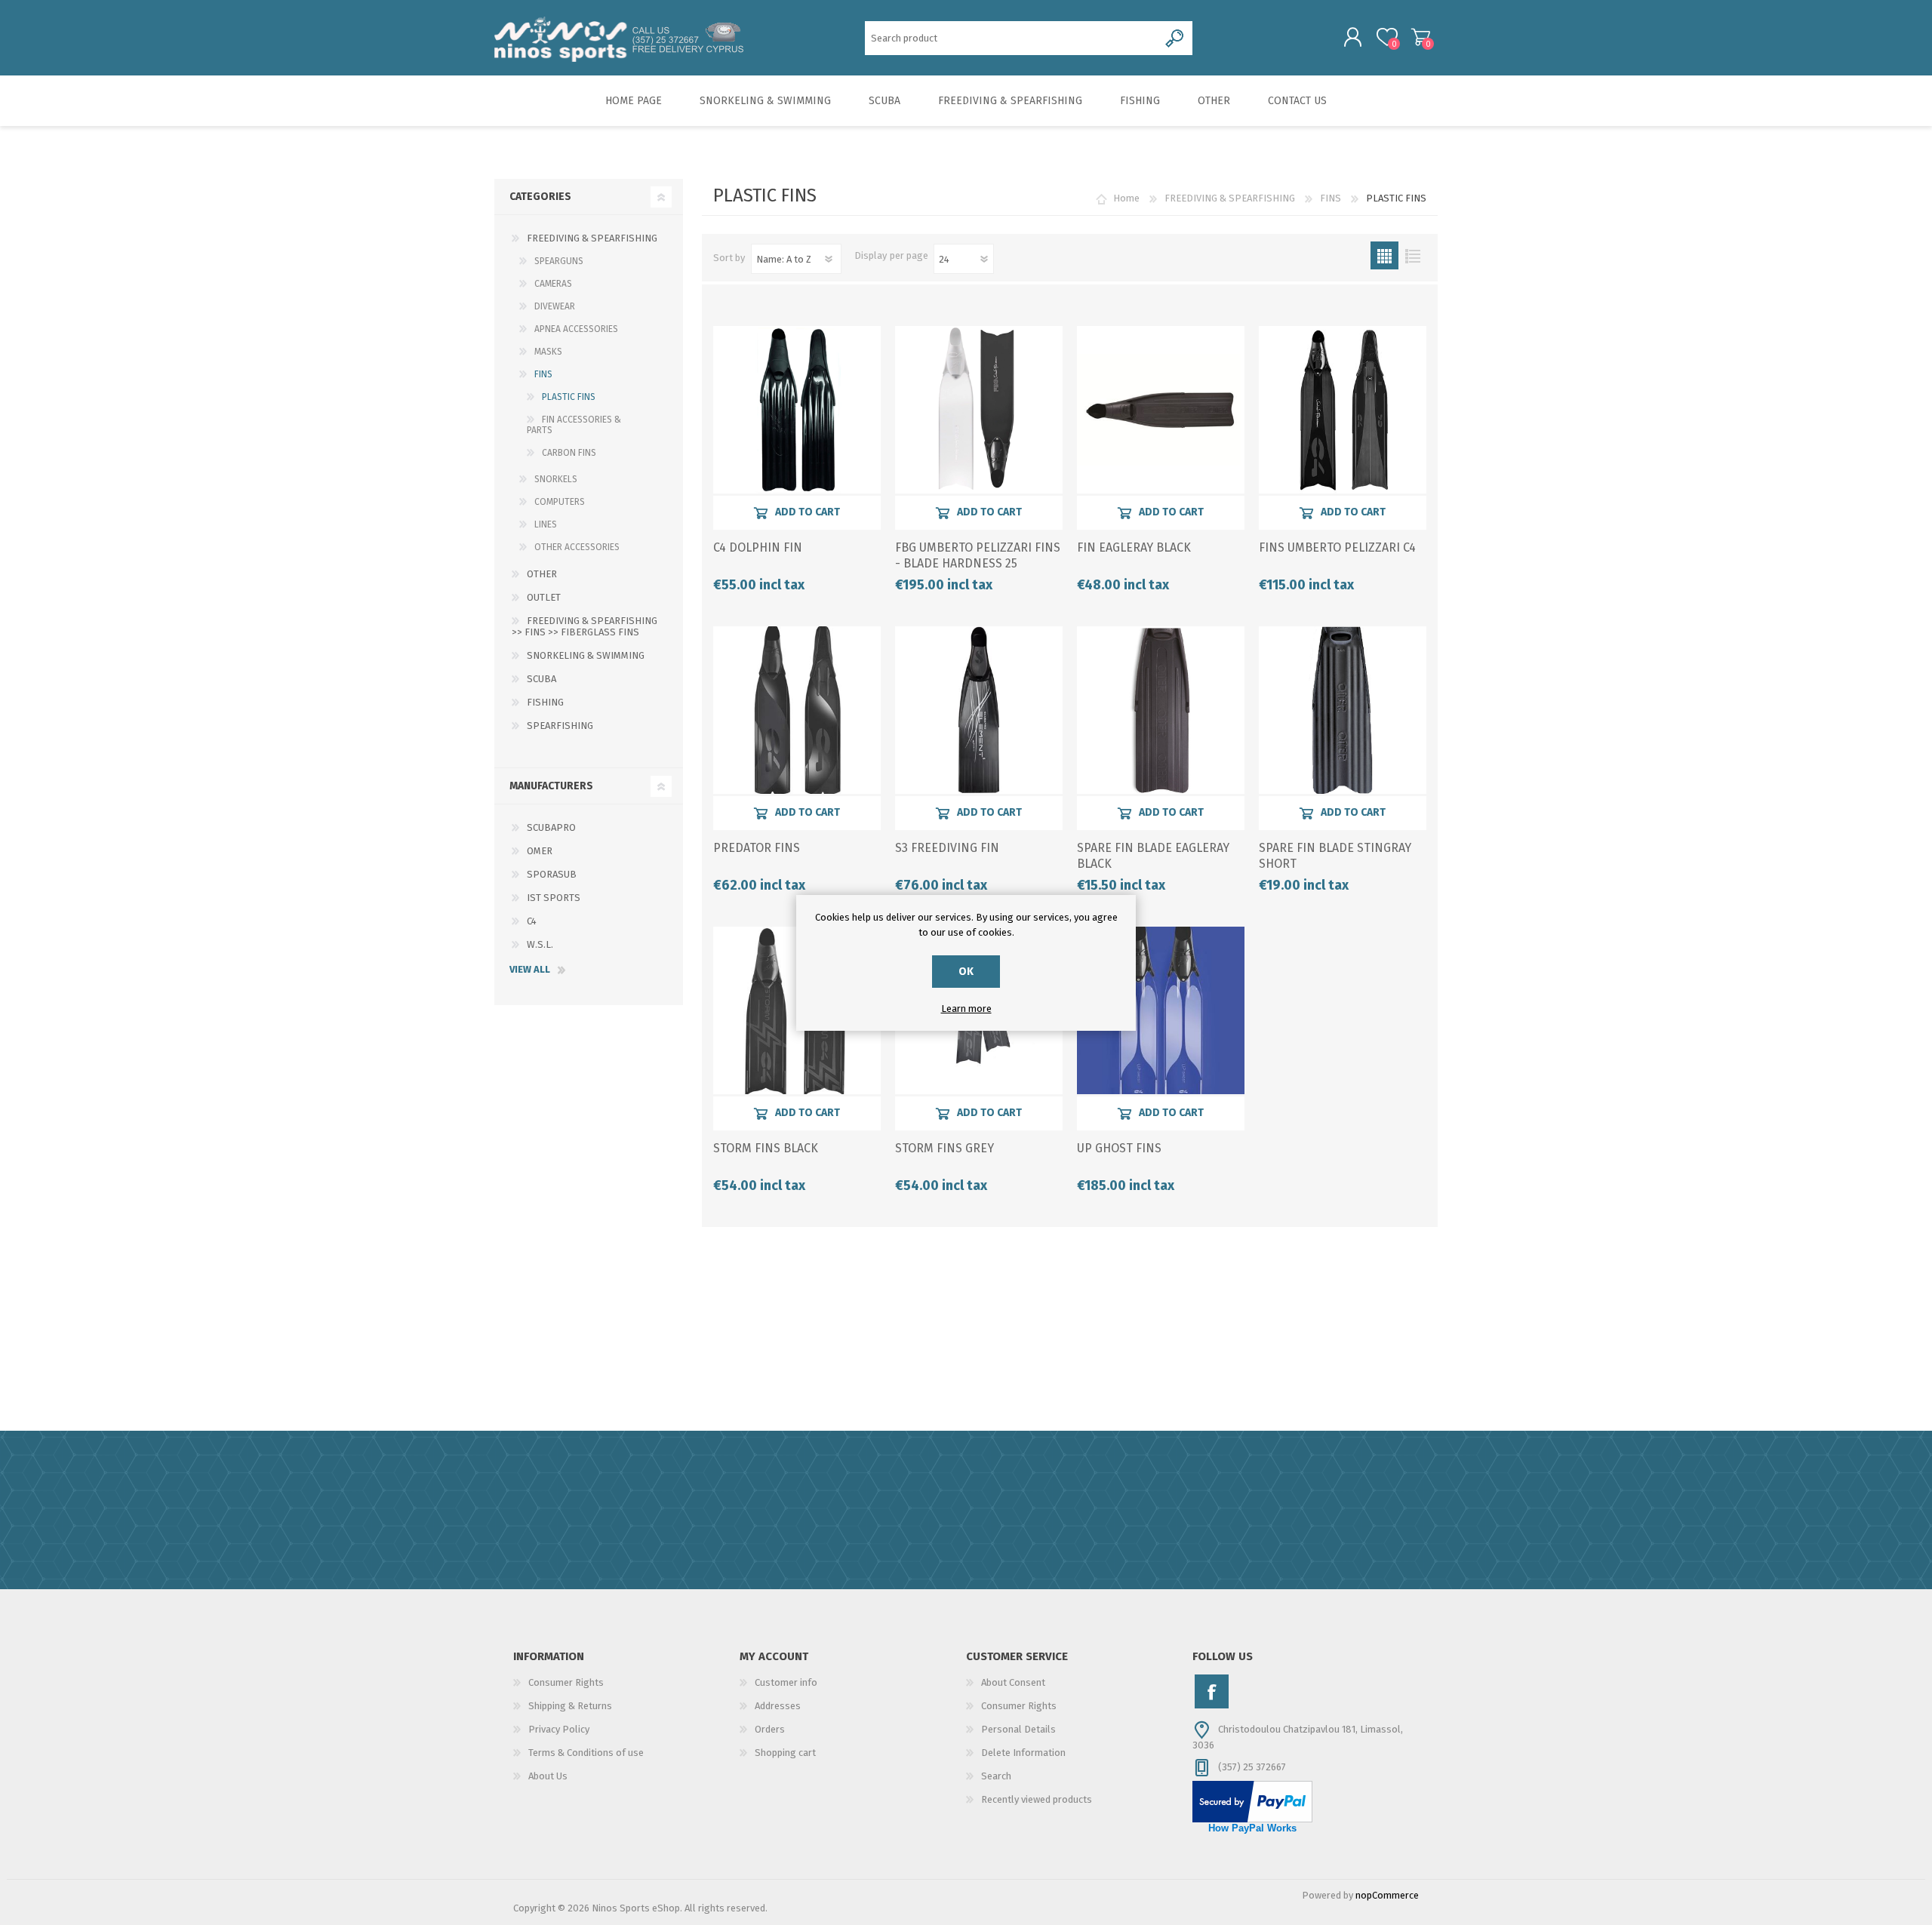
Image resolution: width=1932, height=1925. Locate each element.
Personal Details (1018, 1729)
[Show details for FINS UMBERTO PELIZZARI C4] (1343, 410)
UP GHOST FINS (1119, 1148)
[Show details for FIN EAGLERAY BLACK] (1161, 410)
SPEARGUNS (559, 261)
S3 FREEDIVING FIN (947, 848)
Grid (1384, 255)
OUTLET (544, 597)
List (1412, 255)
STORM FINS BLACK (766, 1148)
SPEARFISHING (560, 726)
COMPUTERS (560, 502)
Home (1126, 198)
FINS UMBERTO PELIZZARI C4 (1337, 547)
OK (966, 972)
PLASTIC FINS (569, 397)
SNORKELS (556, 479)
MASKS (548, 352)
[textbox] (1012, 38)
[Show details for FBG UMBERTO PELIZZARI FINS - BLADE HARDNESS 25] (979, 410)
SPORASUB (552, 874)
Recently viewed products (1037, 1799)
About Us (548, 1776)
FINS (1331, 198)
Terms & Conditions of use (586, 1753)
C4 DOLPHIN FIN (758, 547)
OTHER (542, 574)
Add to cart (808, 512)
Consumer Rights (566, 1682)
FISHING (545, 702)
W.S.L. (540, 944)
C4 (532, 921)
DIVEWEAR (555, 306)
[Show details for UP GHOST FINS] (1161, 1010)
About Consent (1013, 1682)
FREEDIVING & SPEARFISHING (1230, 198)
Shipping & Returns (570, 1706)
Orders (770, 1729)
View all (530, 969)
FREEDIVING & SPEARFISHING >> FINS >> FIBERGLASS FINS (585, 626)
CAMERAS (553, 284)
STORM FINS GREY (944, 1148)
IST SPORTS (554, 898)
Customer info (786, 1682)
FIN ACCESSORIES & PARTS (574, 425)
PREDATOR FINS (757, 848)
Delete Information (1023, 1753)
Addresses (778, 1706)
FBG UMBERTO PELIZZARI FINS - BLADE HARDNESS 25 (978, 555)
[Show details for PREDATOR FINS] (797, 710)
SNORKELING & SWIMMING (586, 655)
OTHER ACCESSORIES (577, 547)
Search (996, 1776)
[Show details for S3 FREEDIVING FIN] (979, 710)
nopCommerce (1387, 1895)
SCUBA (541, 679)
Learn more (966, 1009)
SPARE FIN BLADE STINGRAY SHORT (1335, 856)
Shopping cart (1421, 37)
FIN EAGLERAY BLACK (1134, 547)
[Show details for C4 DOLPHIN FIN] (797, 410)
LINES (546, 524)
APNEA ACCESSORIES (576, 329)
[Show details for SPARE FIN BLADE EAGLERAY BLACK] (1161, 710)
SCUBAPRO (551, 827)
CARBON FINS (569, 453)
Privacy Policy (559, 1729)
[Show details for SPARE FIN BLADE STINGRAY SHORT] (1343, 710)
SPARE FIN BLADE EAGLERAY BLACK (1153, 856)
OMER (540, 851)
